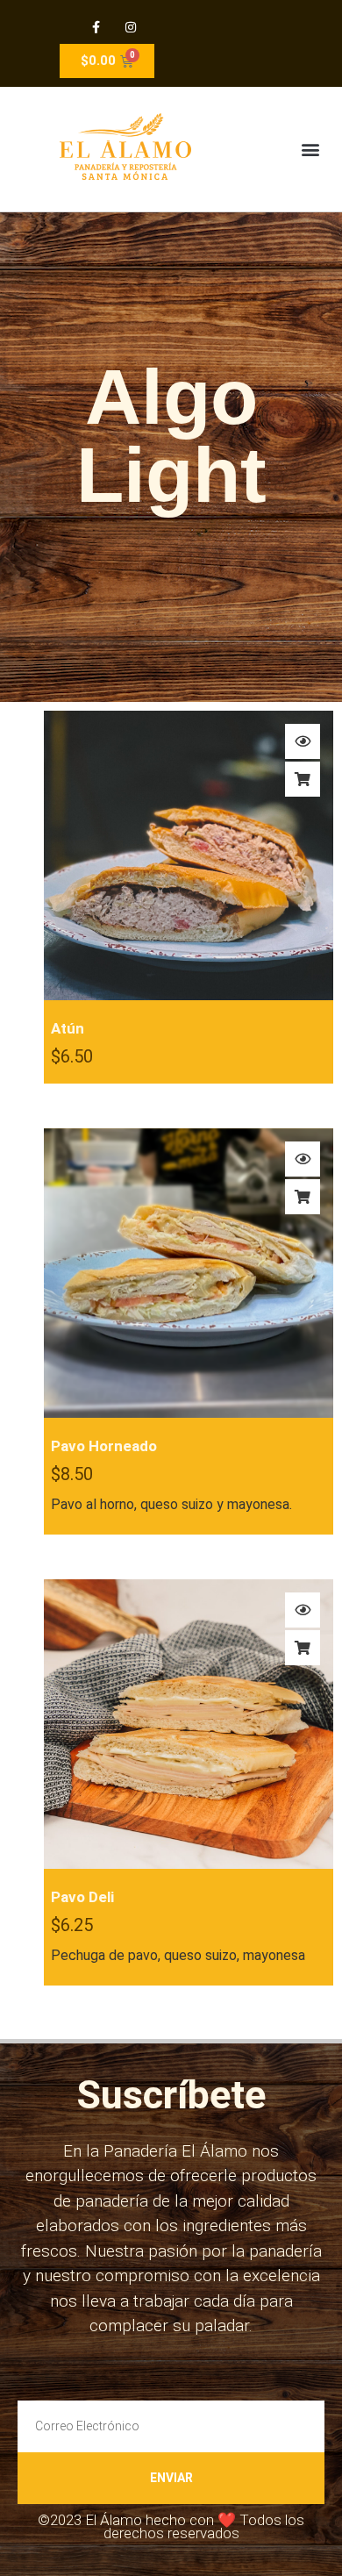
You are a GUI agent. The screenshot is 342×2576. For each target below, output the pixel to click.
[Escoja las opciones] (303, 779)
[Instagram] (130, 27)
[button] (310, 150)
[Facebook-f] (96, 27)
